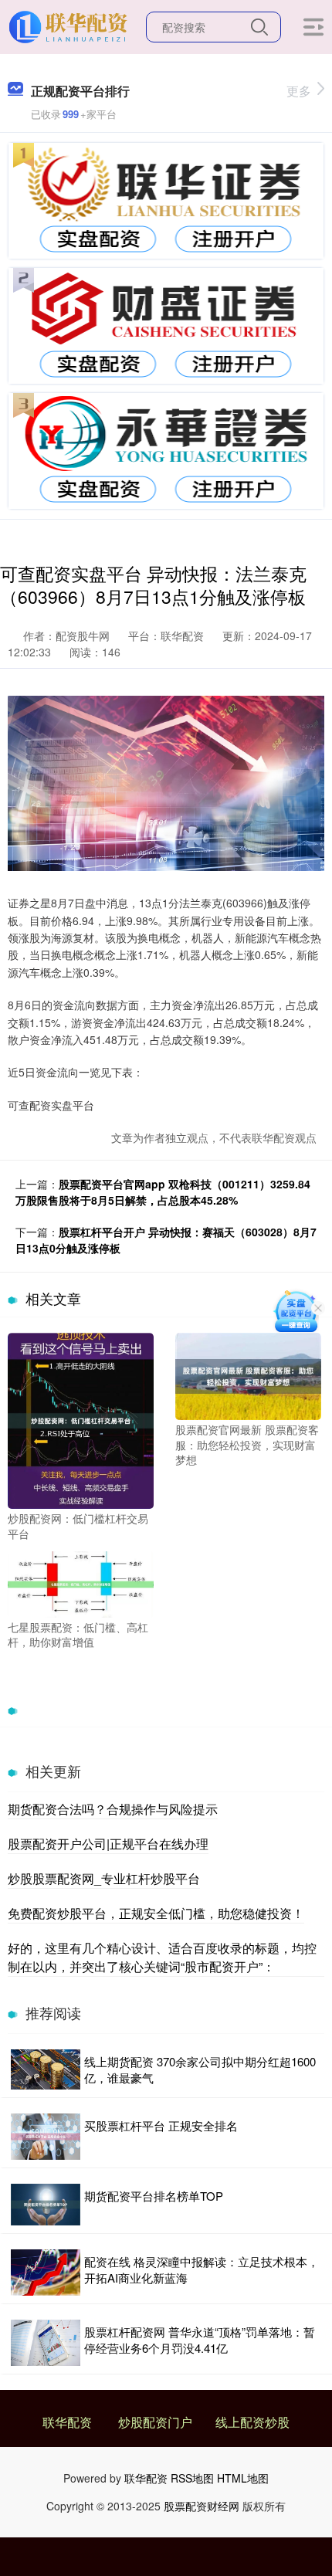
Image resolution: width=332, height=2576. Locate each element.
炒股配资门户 (155, 2422)
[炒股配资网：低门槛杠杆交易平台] (81, 1419)
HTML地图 (243, 2478)
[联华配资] (70, 25)
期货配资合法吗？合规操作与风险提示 (113, 1809)
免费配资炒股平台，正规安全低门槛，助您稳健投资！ (156, 1913)
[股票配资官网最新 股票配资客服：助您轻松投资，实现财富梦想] (248, 1374)
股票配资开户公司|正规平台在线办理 (108, 1844)
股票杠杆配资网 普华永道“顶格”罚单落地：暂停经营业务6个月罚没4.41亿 (200, 2340)
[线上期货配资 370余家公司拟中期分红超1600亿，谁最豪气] (46, 2070)
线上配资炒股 (252, 2422)
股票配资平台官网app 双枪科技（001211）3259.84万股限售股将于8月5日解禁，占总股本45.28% (163, 1192)
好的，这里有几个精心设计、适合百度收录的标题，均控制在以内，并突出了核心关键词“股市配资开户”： (162, 1957)
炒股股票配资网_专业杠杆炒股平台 (104, 1878)
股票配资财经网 (202, 2506)
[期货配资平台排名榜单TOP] (46, 2205)
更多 (299, 91)
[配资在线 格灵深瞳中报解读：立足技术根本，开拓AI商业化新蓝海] (46, 2272)
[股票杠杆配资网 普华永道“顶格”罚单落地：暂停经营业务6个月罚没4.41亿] (46, 2343)
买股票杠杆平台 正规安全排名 (161, 2125)
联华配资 (67, 2422)
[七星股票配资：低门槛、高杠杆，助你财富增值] (81, 1583)
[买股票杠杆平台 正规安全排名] (46, 2137)
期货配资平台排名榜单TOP (154, 2196)
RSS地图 (192, 2478)
